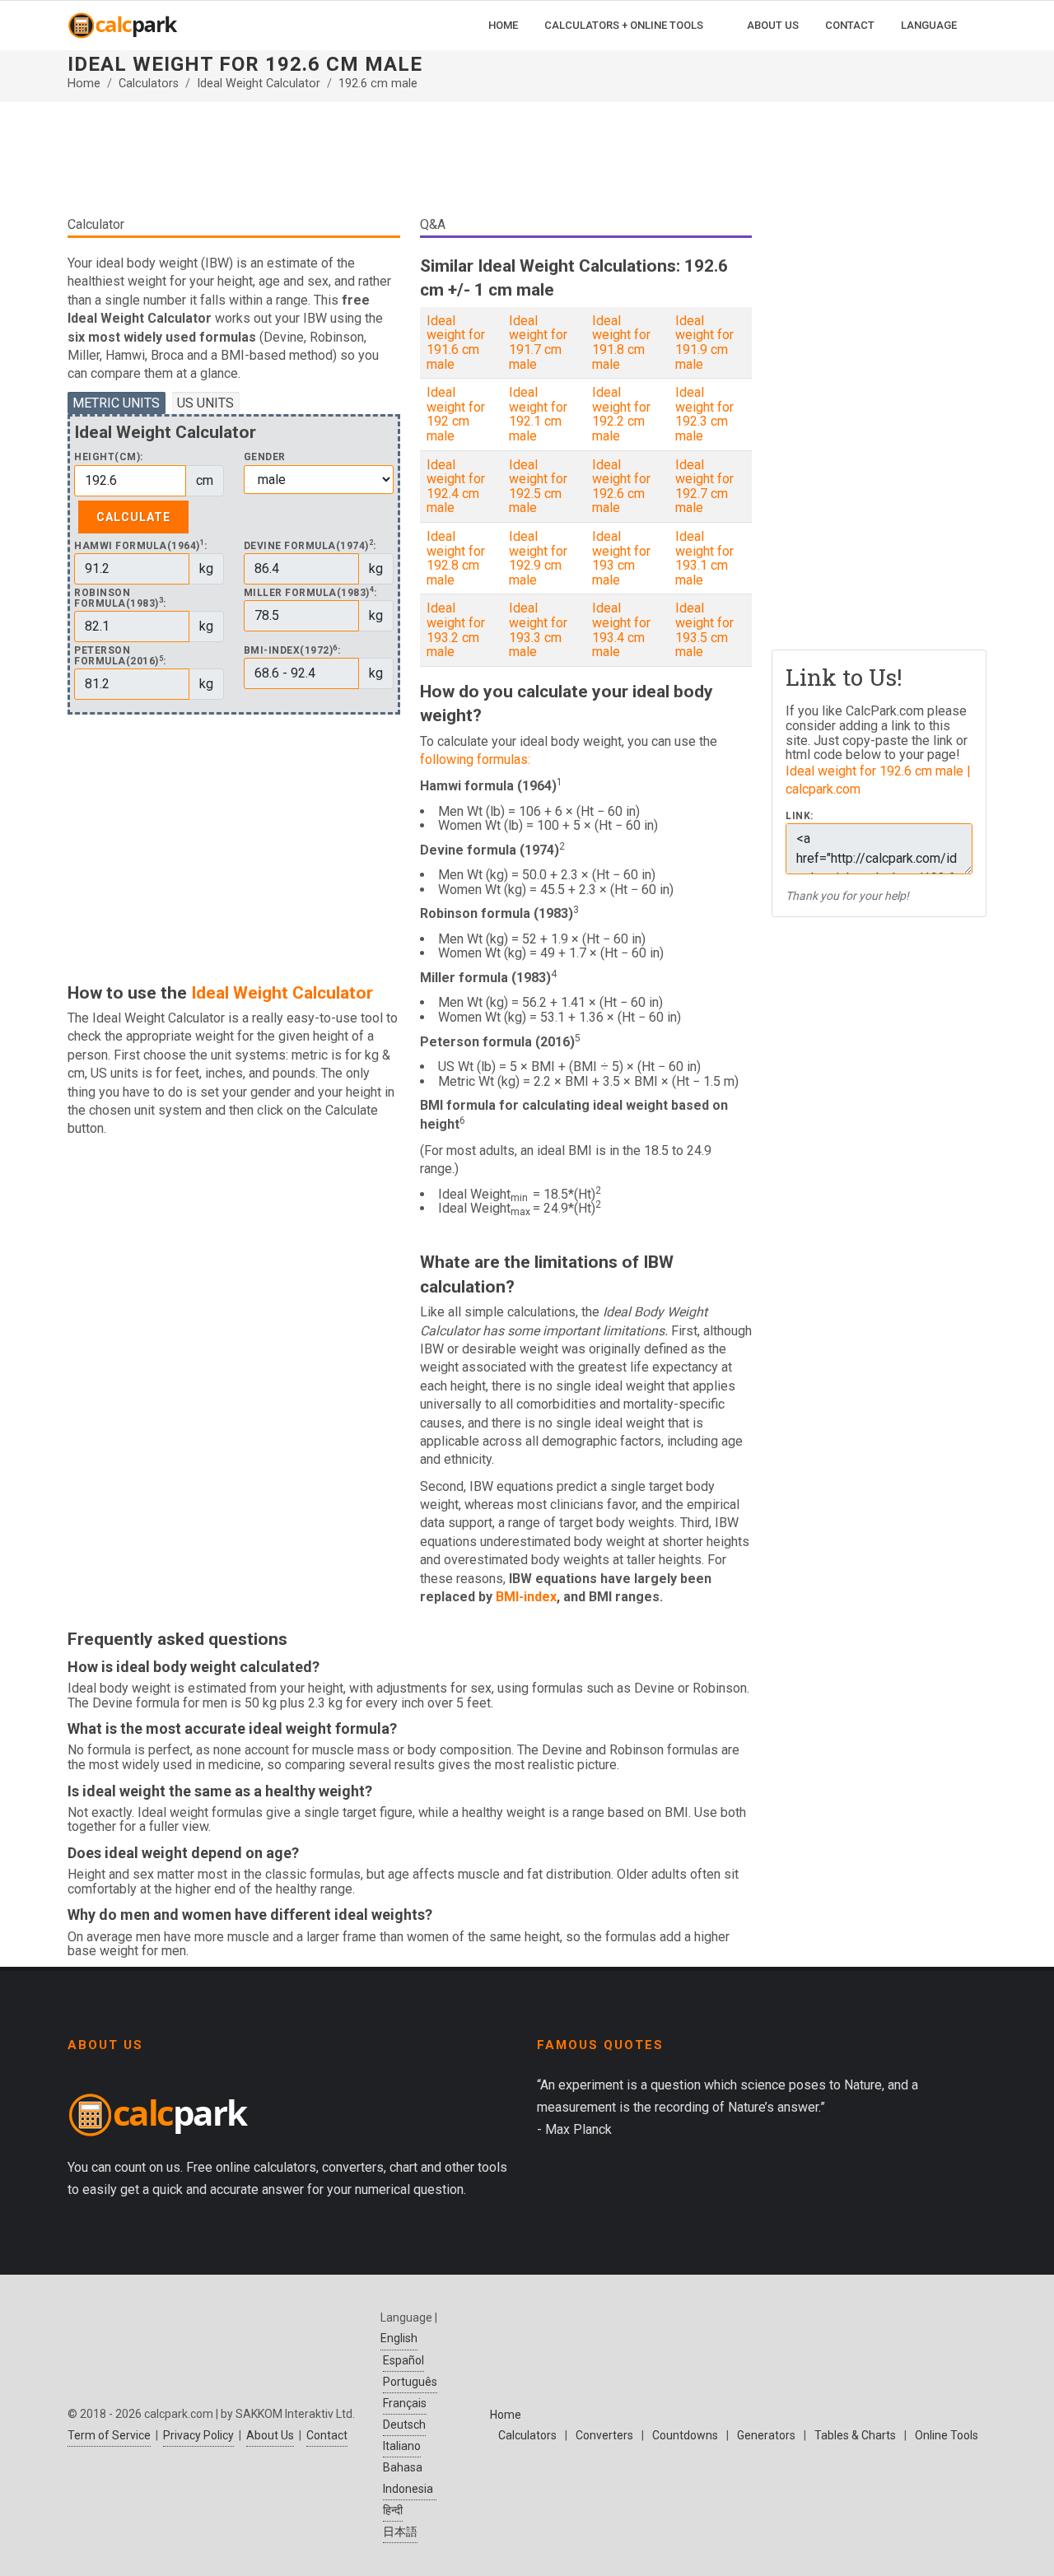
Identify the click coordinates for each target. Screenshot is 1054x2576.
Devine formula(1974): (310, 546)
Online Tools (947, 2435)
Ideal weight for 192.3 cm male (704, 414)
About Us (270, 2435)
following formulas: (475, 759)
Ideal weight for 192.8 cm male (456, 558)
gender (265, 457)
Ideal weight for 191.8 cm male (621, 342)
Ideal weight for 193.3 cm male (538, 630)
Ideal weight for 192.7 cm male (704, 487)
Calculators (149, 84)
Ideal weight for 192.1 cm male (538, 414)
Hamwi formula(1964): (141, 546)
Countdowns (685, 2435)
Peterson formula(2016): (120, 656)
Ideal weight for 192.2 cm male (621, 414)
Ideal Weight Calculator (259, 84)
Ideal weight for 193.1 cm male (704, 558)
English (399, 2338)
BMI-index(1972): (292, 651)
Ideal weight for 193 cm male (621, 558)
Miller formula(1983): (310, 593)
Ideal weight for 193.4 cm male (621, 630)
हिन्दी (393, 2510)
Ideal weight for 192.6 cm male (621, 487)
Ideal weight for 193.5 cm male (704, 630)
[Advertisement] (410, 165)
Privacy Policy (198, 2435)
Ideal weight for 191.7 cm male (538, 342)
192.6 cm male (378, 84)
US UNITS (205, 403)
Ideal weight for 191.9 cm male (704, 342)
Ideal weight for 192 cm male (456, 414)
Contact (327, 2435)
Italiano (402, 2446)
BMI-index (526, 1597)
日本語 (400, 2532)
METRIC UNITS (116, 403)
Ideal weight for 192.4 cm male (456, 487)
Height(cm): (109, 457)
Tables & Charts (855, 2435)
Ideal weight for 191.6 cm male (456, 342)
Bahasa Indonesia (408, 2478)
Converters (604, 2435)
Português (410, 2382)
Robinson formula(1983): (120, 599)
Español (403, 2360)
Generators (766, 2435)
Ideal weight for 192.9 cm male (538, 558)
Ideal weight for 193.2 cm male (456, 630)
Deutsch (404, 2425)
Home (84, 84)
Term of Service (109, 2435)
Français (405, 2403)
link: (800, 816)
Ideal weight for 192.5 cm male (538, 487)
